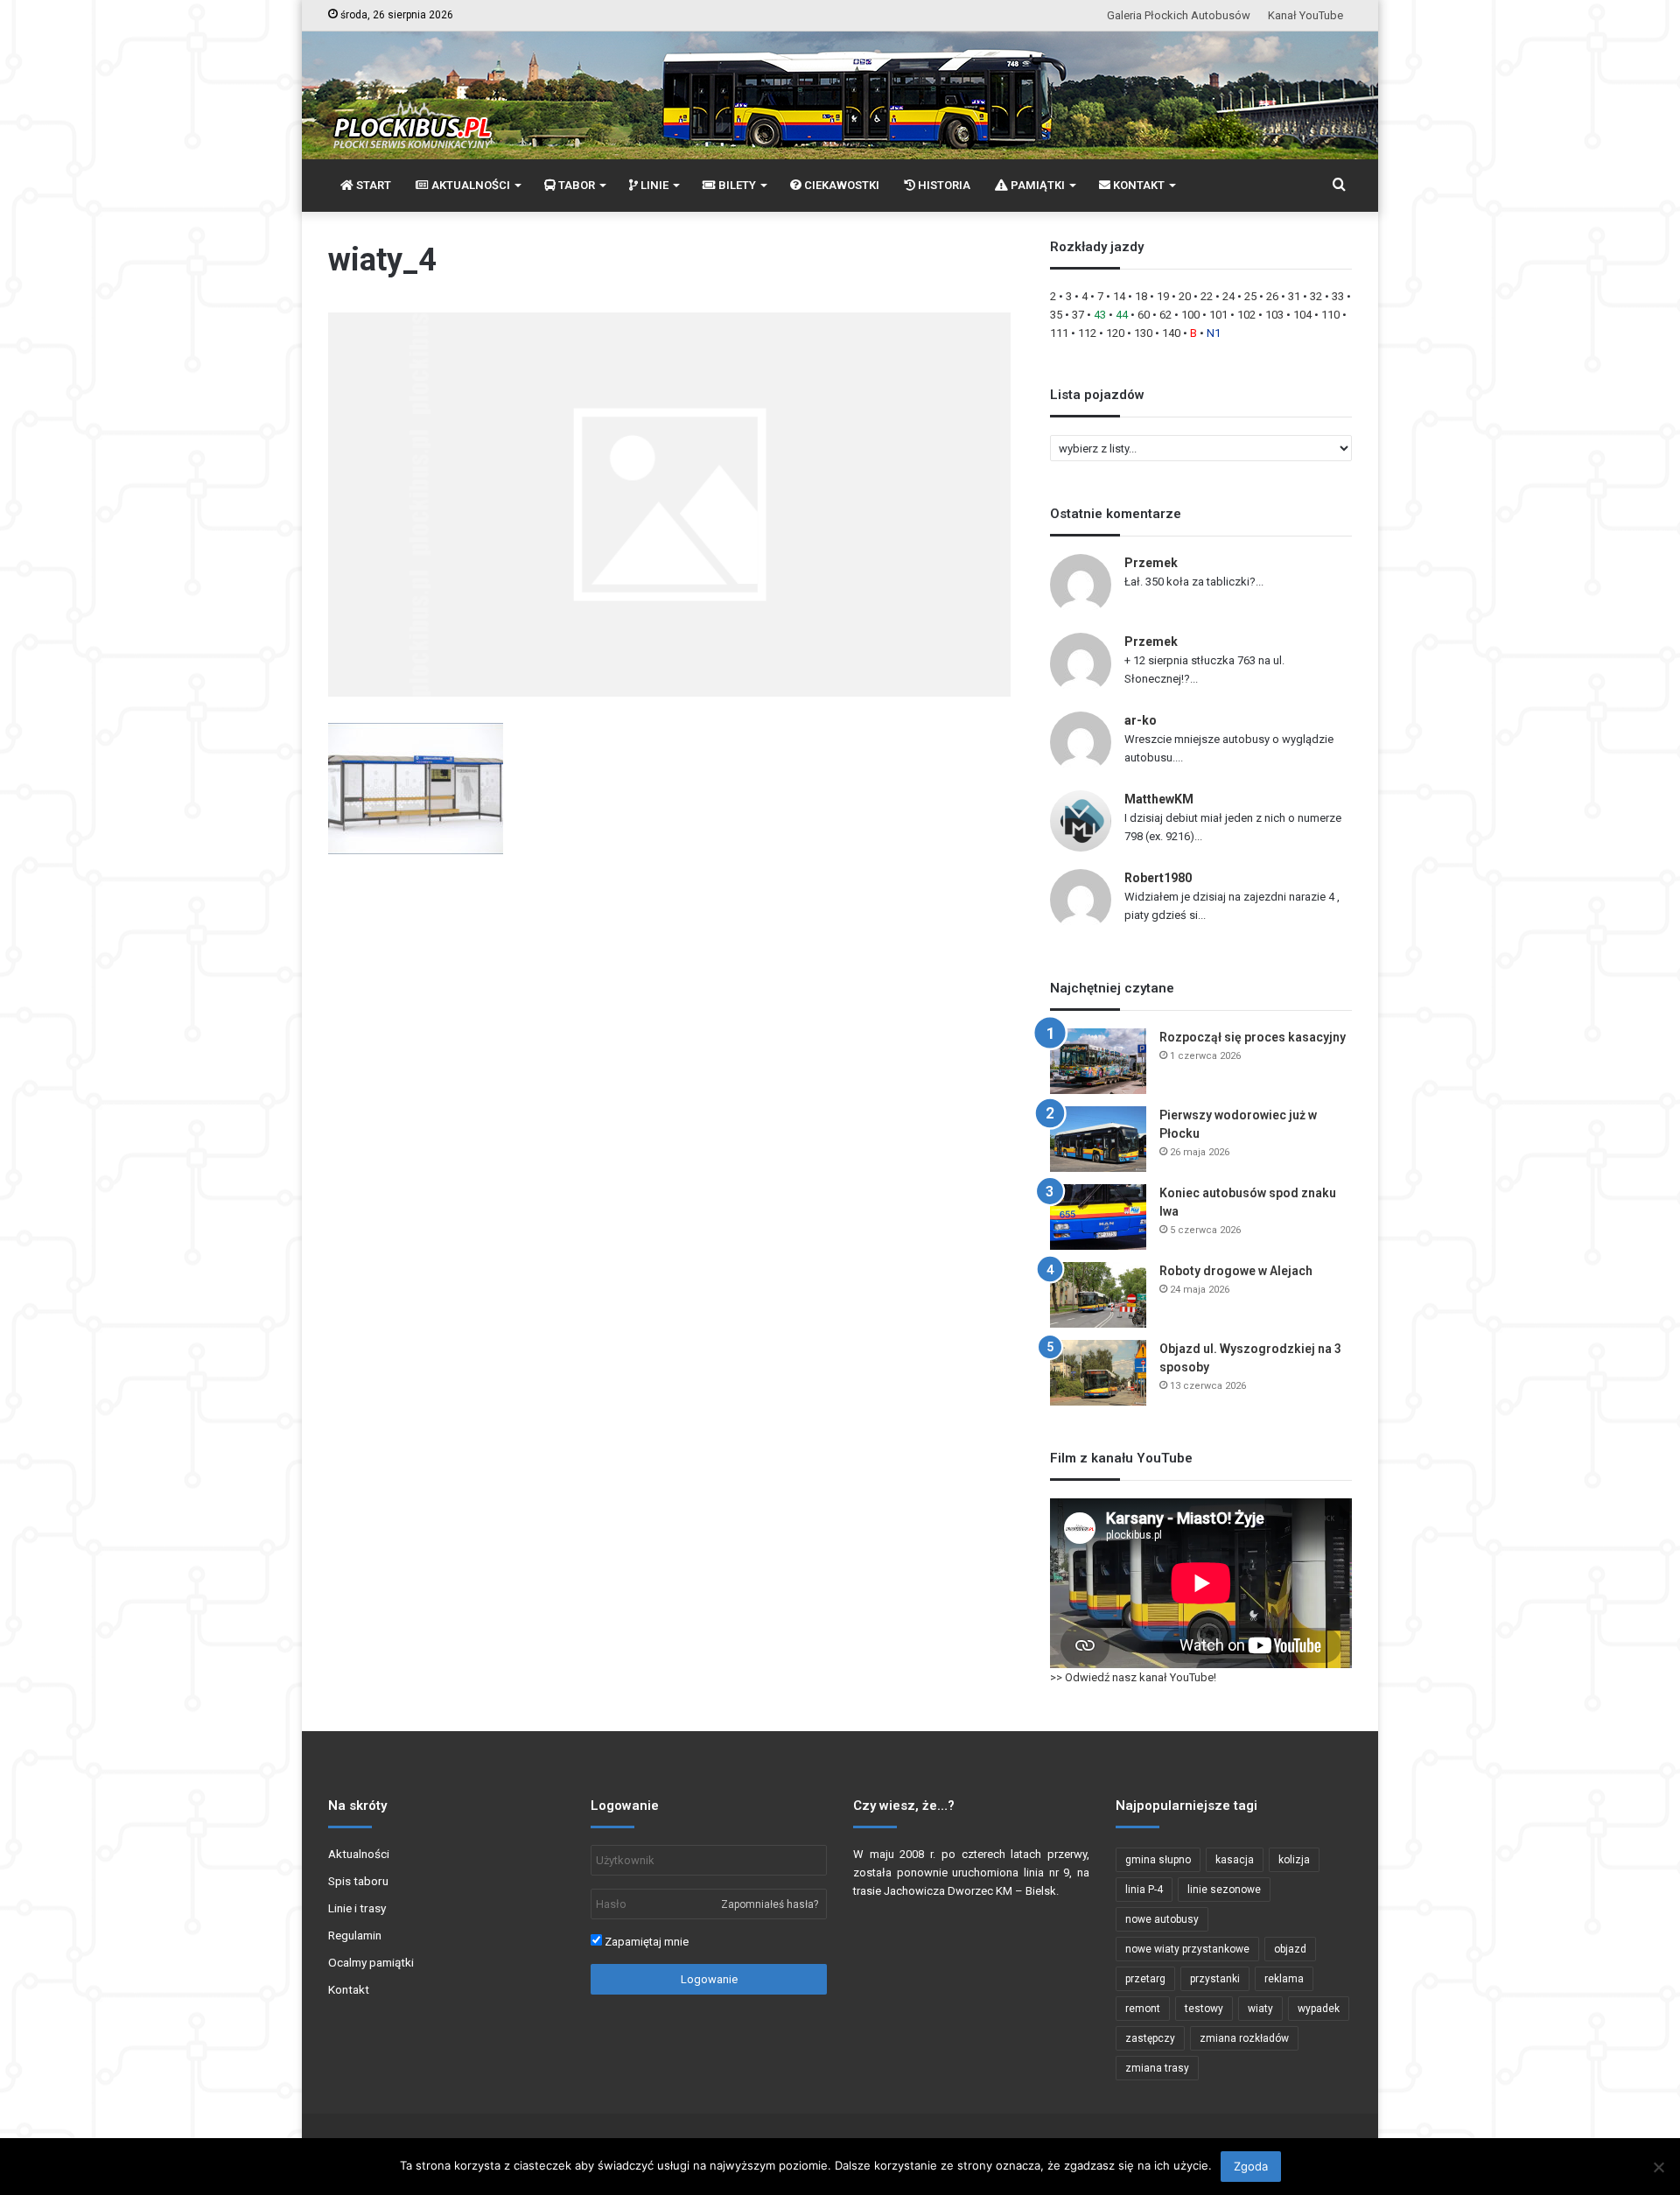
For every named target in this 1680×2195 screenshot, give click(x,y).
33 (1338, 296)
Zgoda (1251, 2166)
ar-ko (1141, 720)
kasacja (1235, 1860)
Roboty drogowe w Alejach (1236, 1271)
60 (1144, 315)
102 (1246, 315)
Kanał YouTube (1305, 15)
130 (1143, 333)
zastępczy (1150, 2038)
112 (1087, 333)
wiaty (1260, 2009)
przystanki (1215, 1979)
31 (1294, 296)
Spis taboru (358, 1881)
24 (1228, 296)
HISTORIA (943, 185)
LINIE (653, 185)
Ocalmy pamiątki (371, 1962)
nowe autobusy (1162, 1919)
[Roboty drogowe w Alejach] (1098, 1295)
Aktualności (359, 1854)
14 (1119, 296)
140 (1171, 333)
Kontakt (349, 1989)
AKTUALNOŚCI (469, 185)
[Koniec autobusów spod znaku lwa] (1098, 1217)
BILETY (736, 185)
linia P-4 (1144, 1890)
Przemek (1151, 563)
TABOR (575, 185)
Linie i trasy (357, 1908)
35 (1056, 315)
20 (1185, 296)
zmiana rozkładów (1244, 2038)
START (372, 185)
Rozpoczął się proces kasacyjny (1253, 1037)
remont (1143, 2009)
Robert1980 (1158, 878)
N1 (1214, 333)
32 (1316, 296)
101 (1218, 315)
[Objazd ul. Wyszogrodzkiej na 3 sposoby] (1098, 1373)
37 (1078, 315)
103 (1274, 315)
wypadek (1319, 2009)
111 (1059, 333)
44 (1122, 315)
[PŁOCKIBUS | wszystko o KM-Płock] (412, 110)
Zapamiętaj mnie (645, 1942)
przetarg (1145, 1979)
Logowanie (709, 1979)
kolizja (1294, 1860)
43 (1100, 315)
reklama (1284, 1979)
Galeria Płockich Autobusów (1179, 15)
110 (1330, 315)
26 (1272, 296)
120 (1115, 333)
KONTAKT (1137, 185)
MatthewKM (1159, 799)
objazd (1290, 1949)
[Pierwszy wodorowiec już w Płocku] (1098, 1139)
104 (1302, 315)
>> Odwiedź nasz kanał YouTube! (1133, 1677)
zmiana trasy (1157, 2068)
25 (1250, 296)
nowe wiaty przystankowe (1187, 1949)
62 (1165, 315)
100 (1190, 315)
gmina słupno (1158, 1860)
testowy (1204, 2009)
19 (1163, 296)
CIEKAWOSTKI (840, 185)
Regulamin (355, 1935)
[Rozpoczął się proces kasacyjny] (1098, 1061)
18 (1141, 296)
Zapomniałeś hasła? (770, 1904)
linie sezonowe (1224, 1890)
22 (1207, 296)
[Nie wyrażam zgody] (1658, 2167)
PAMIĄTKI (1036, 185)
